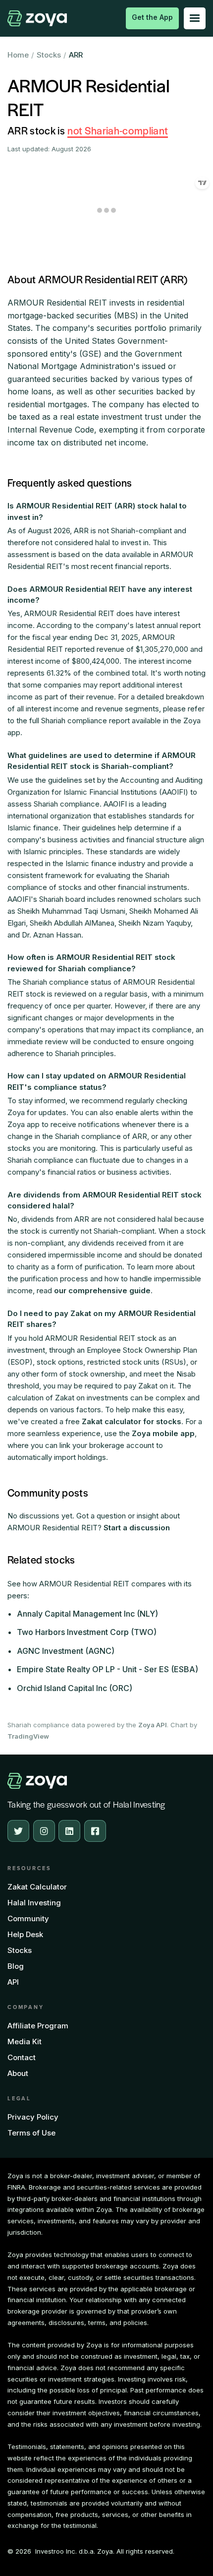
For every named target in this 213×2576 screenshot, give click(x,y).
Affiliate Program (38, 2026)
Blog (16, 1966)
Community (28, 1918)
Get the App (152, 17)
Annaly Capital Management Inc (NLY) (87, 1614)
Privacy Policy (33, 2117)
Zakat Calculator (37, 1887)
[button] (195, 18)
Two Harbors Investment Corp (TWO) (87, 1632)
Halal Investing (34, 1903)
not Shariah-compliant (118, 130)
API (13, 1982)
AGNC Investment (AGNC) (66, 1651)
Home (18, 55)
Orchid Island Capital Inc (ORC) (75, 1688)
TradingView (28, 1736)
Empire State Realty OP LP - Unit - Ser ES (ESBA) (107, 1669)
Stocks (49, 55)
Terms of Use (31, 2133)
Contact (22, 2057)
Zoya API (153, 1725)
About (18, 2073)
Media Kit (25, 2042)
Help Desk (25, 1934)
